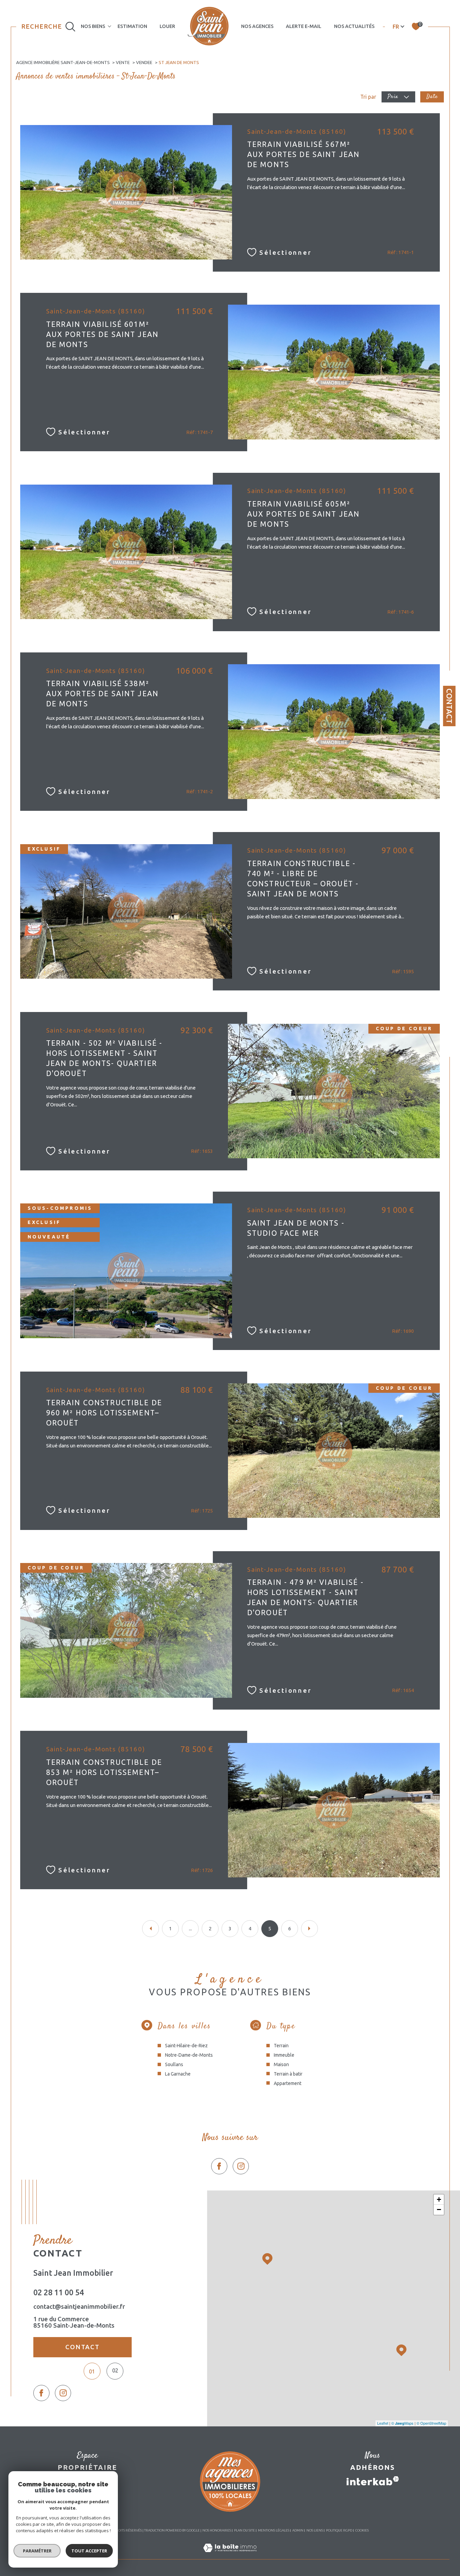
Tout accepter (89, 2551)
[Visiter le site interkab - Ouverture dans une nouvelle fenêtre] (373, 2481)
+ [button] (439, 2199)
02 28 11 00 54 (59, 2292)
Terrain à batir (288, 2074)
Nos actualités (354, 26)
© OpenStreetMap (431, 2423)
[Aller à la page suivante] (309, 1929)
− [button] (439, 2210)
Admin (298, 2530)
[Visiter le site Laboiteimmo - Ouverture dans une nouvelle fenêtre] (230, 2555)
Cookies (362, 2530)
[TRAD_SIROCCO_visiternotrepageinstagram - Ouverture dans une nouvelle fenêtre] (241, 2166)
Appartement (288, 2083)
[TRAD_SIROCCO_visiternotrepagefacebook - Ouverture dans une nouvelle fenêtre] (219, 2166)
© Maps (402, 2423)
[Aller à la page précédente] (151, 1929)
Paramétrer (37, 2551)
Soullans (174, 2064)
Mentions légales (274, 2530)
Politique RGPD (339, 2530)
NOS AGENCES (257, 26)
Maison (281, 2064)
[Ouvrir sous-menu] (109, 26)
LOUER (167, 26)
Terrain (281, 2046)
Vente (123, 62)
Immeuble (284, 2055)
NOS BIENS (93, 26)
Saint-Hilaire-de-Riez (186, 2046)
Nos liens (315, 2530)
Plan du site (244, 2530)
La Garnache (178, 2074)
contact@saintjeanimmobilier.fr (79, 2307)
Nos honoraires (217, 2530)
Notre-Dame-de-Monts (189, 2055)
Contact (449, 706)
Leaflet (383, 2423)
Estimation (132, 26)
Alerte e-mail (304, 26)
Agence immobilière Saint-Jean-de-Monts (63, 62)
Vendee (144, 62)
